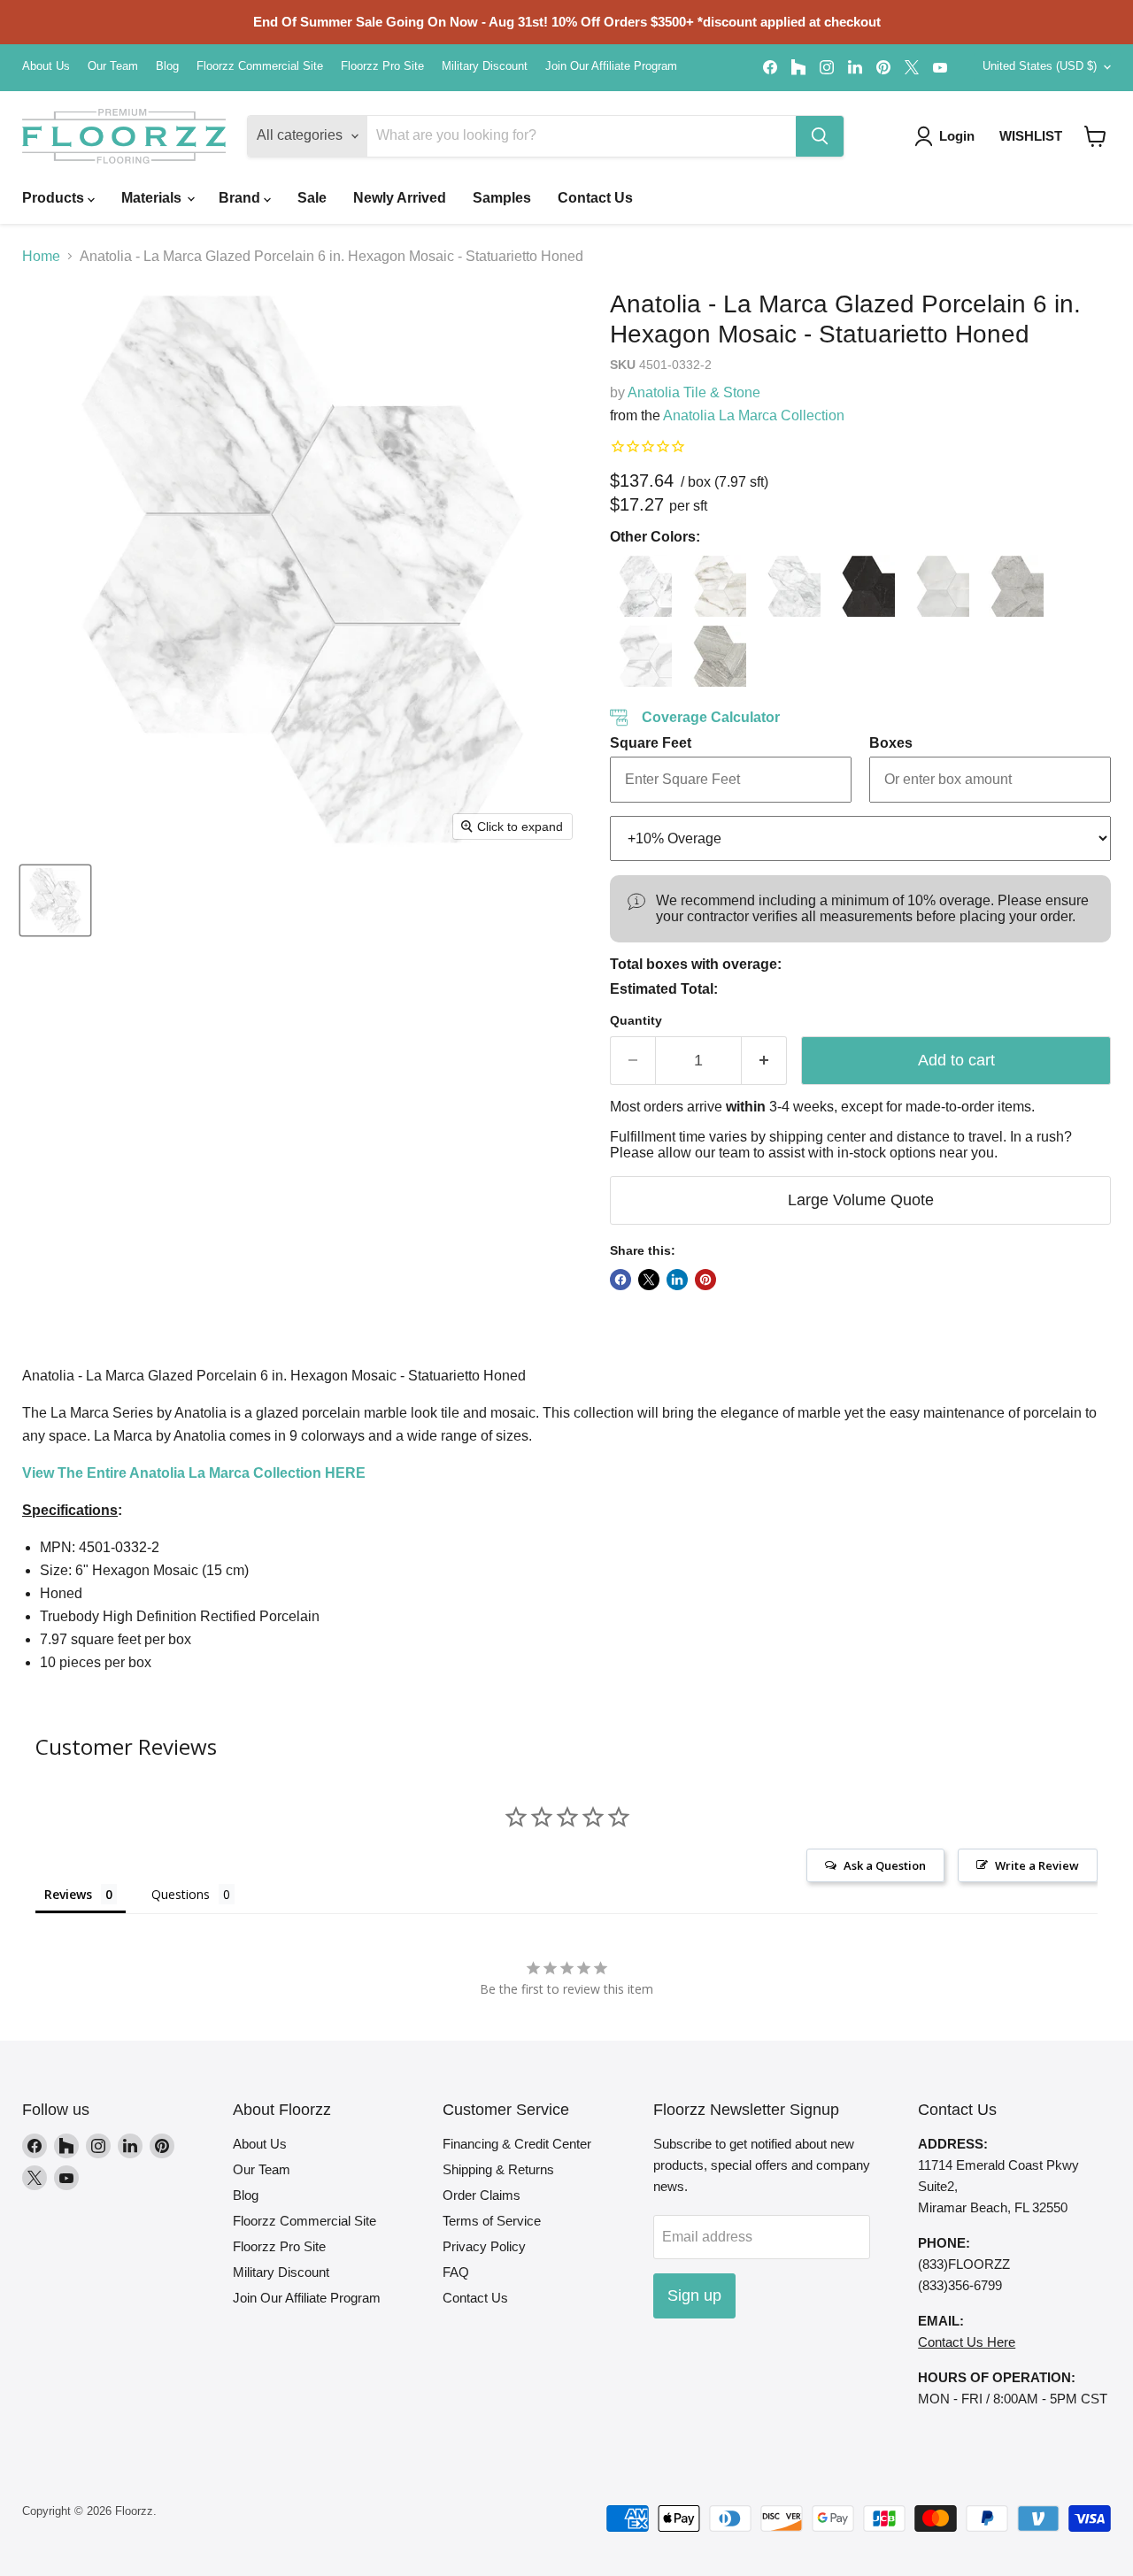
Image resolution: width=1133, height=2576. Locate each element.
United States (1040, 66)
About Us (46, 66)
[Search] (820, 136)
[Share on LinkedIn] (677, 1280)
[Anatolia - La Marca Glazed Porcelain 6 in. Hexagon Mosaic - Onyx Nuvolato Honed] (938, 586)
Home (41, 256)
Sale (312, 198)
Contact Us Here (967, 2342)
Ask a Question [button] (885, 1865)
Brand (241, 198)
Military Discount (485, 66)
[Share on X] (649, 1280)
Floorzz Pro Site (382, 66)
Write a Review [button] (1037, 1865)
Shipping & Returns (498, 2169)
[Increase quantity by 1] (764, 1061)
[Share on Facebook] (620, 1280)
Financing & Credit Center (517, 2144)
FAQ (456, 2272)
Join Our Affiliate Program (611, 66)
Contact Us (595, 198)
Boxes (891, 743)
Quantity (636, 1020)
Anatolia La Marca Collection (754, 415)
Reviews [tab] (68, 1894)
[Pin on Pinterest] (705, 1280)
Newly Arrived (400, 198)
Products (55, 198)
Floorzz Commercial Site (260, 66)
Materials (153, 198)
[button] (1095, 136)
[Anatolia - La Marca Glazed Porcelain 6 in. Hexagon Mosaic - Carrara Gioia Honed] (790, 586)
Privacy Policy (484, 2246)
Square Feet (651, 743)
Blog (167, 66)
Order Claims (482, 2195)
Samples (502, 198)
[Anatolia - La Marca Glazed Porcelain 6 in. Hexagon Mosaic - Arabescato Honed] (641, 586)
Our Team (113, 66)
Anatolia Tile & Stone (694, 392)
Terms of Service (492, 2221)
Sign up (694, 2295)
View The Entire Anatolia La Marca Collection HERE (194, 1473)
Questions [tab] (181, 1894)
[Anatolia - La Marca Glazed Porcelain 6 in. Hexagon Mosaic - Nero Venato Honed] (864, 586)
